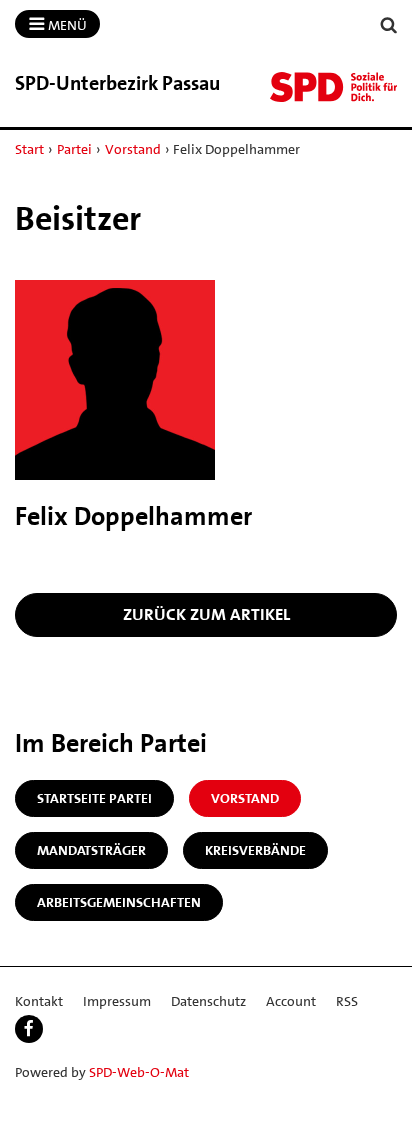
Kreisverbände (255, 850)
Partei (74, 149)
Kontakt (39, 1001)
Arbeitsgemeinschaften (119, 902)
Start (29, 149)
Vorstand (133, 149)
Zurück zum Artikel (206, 614)
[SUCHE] (389, 25)
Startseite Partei (94, 798)
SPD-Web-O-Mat (139, 1072)
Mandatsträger (91, 850)
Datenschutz (208, 1001)
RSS (347, 1001)
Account (291, 1001)
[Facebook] (29, 1029)
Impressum (117, 1001)
